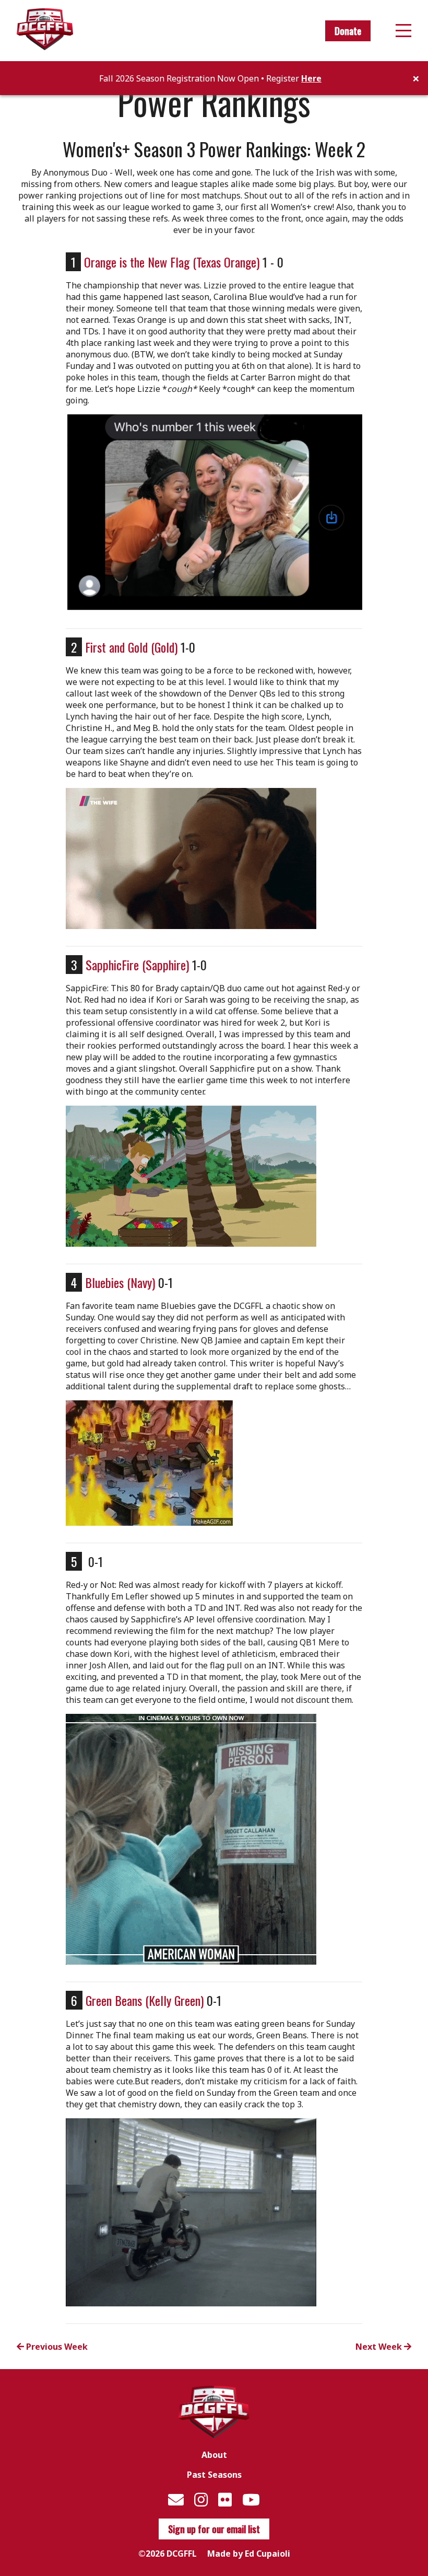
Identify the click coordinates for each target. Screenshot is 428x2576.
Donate (348, 31)
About (214, 2455)
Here (311, 78)
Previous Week (56, 2347)
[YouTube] (251, 2499)
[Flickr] (225, 2499)
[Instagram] (201, 2499)
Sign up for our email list (214, 2529)
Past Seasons (214, 2475)
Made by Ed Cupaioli (249, 2554)
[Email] (176, 2499)
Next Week (380, 2347)
